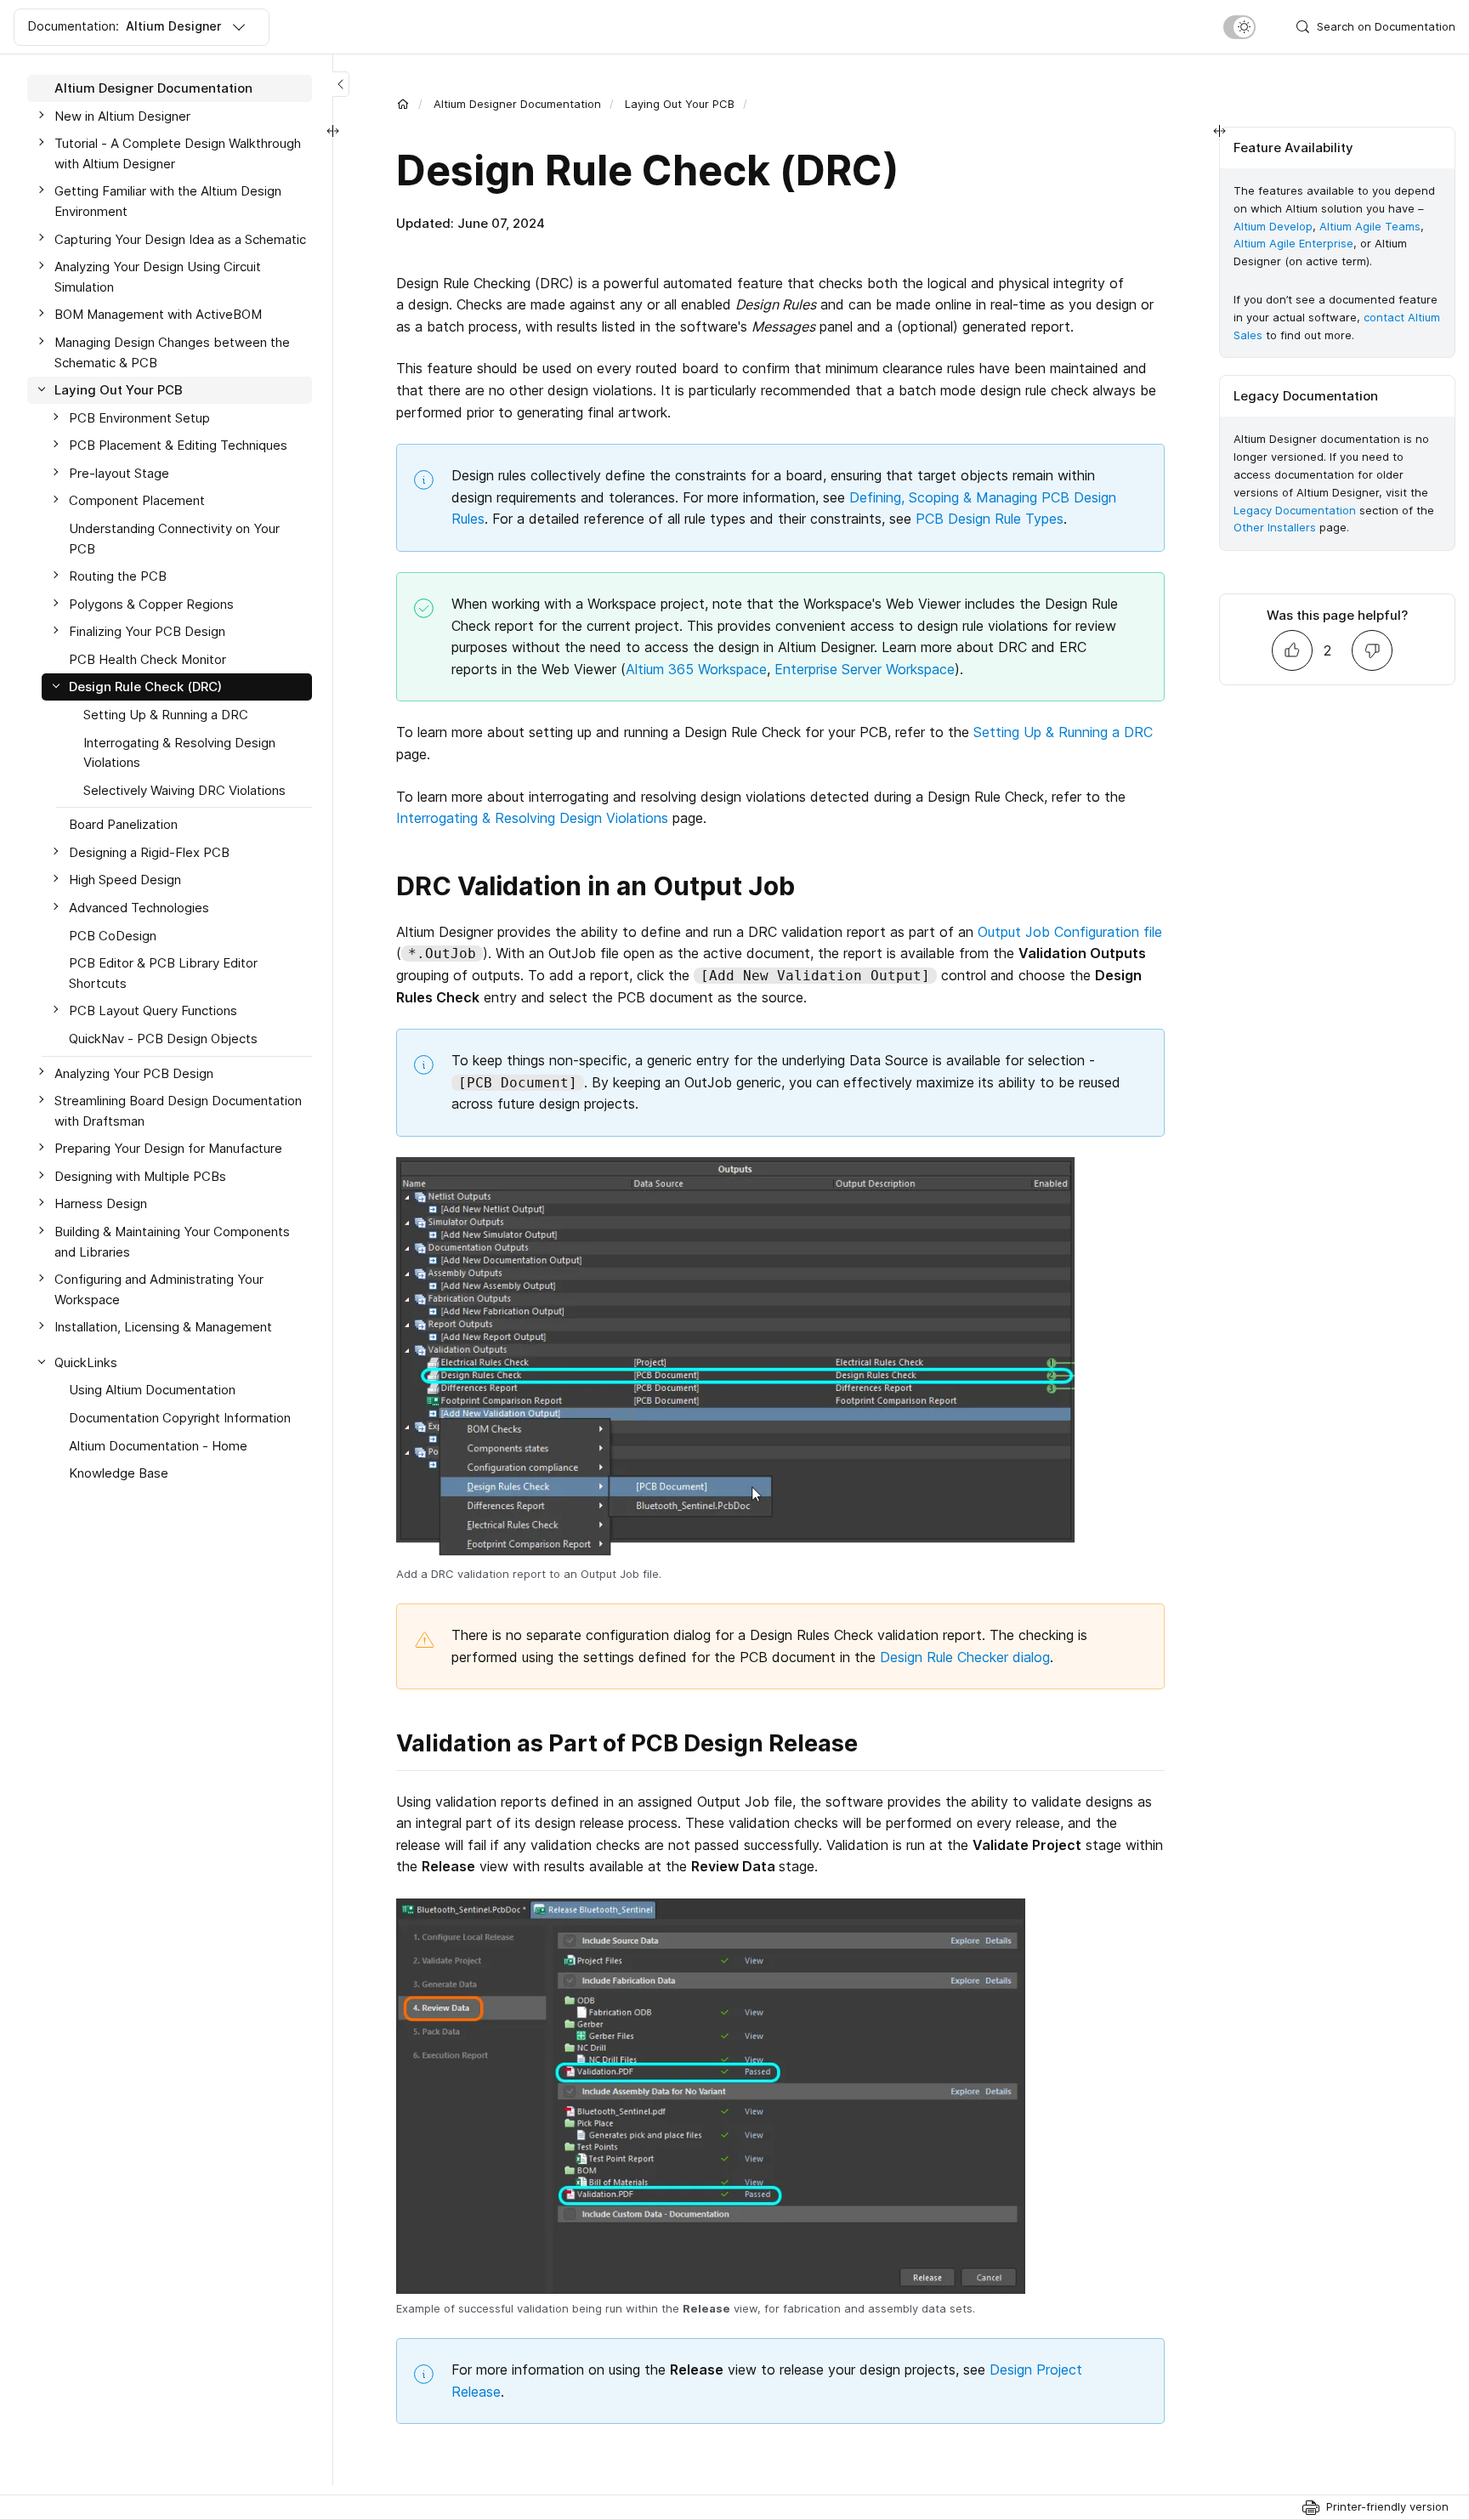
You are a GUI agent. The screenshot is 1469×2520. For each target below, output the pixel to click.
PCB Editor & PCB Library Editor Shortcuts (163, 973)
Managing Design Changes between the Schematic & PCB (172, 352)
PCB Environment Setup (139, 418)
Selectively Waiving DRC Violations (184, 790)
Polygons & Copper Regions (151, 604)
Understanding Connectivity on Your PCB (174, 539)
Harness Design (101, 1203)
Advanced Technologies (139, 908)
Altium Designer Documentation (517, 104)
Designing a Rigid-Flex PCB (149, 852)
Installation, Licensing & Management (163, 1327)
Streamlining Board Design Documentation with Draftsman (178, 1111)
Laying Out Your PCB (680, 104)
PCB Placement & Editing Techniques (178, 445)
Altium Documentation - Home (158, 1445)
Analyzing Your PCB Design (134, 1073)
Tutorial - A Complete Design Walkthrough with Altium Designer (178, 153)
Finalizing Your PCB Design (147, 631)
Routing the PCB (118, 576)
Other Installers (1275, 527)
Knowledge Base (119, 1473)
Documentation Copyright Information (180, 1418)
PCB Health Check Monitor (147, 659)
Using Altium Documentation (152, 1390)
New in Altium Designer (122, 116)
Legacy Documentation (1295, 510)
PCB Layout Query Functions (153, 1010)
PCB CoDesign (113, 936)
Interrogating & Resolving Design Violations (532, 818)
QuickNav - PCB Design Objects (163, 1039)
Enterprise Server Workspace (865, 669)
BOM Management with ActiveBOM (158, 314)
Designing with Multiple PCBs (140, 1176)
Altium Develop (1273, 226)
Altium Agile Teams (1370, 226)
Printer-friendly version (1387, 2506)
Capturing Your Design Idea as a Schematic (180, 238)
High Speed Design (125, 880)
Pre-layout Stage (119, 473)
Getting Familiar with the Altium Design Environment (168, 201)
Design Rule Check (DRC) (145, 687)
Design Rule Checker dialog (965, 1657)
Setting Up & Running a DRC (1063, 732)
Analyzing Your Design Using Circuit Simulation (158, 277)
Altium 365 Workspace (696, 669)
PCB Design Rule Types (990, 519)
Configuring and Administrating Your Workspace (159, 1289)
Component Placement (137, 500)
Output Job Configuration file (1070, 932)
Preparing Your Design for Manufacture (168, 1148)
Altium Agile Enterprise (1293, 243)
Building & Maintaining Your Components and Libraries (172, 1242)
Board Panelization (123, 824)
